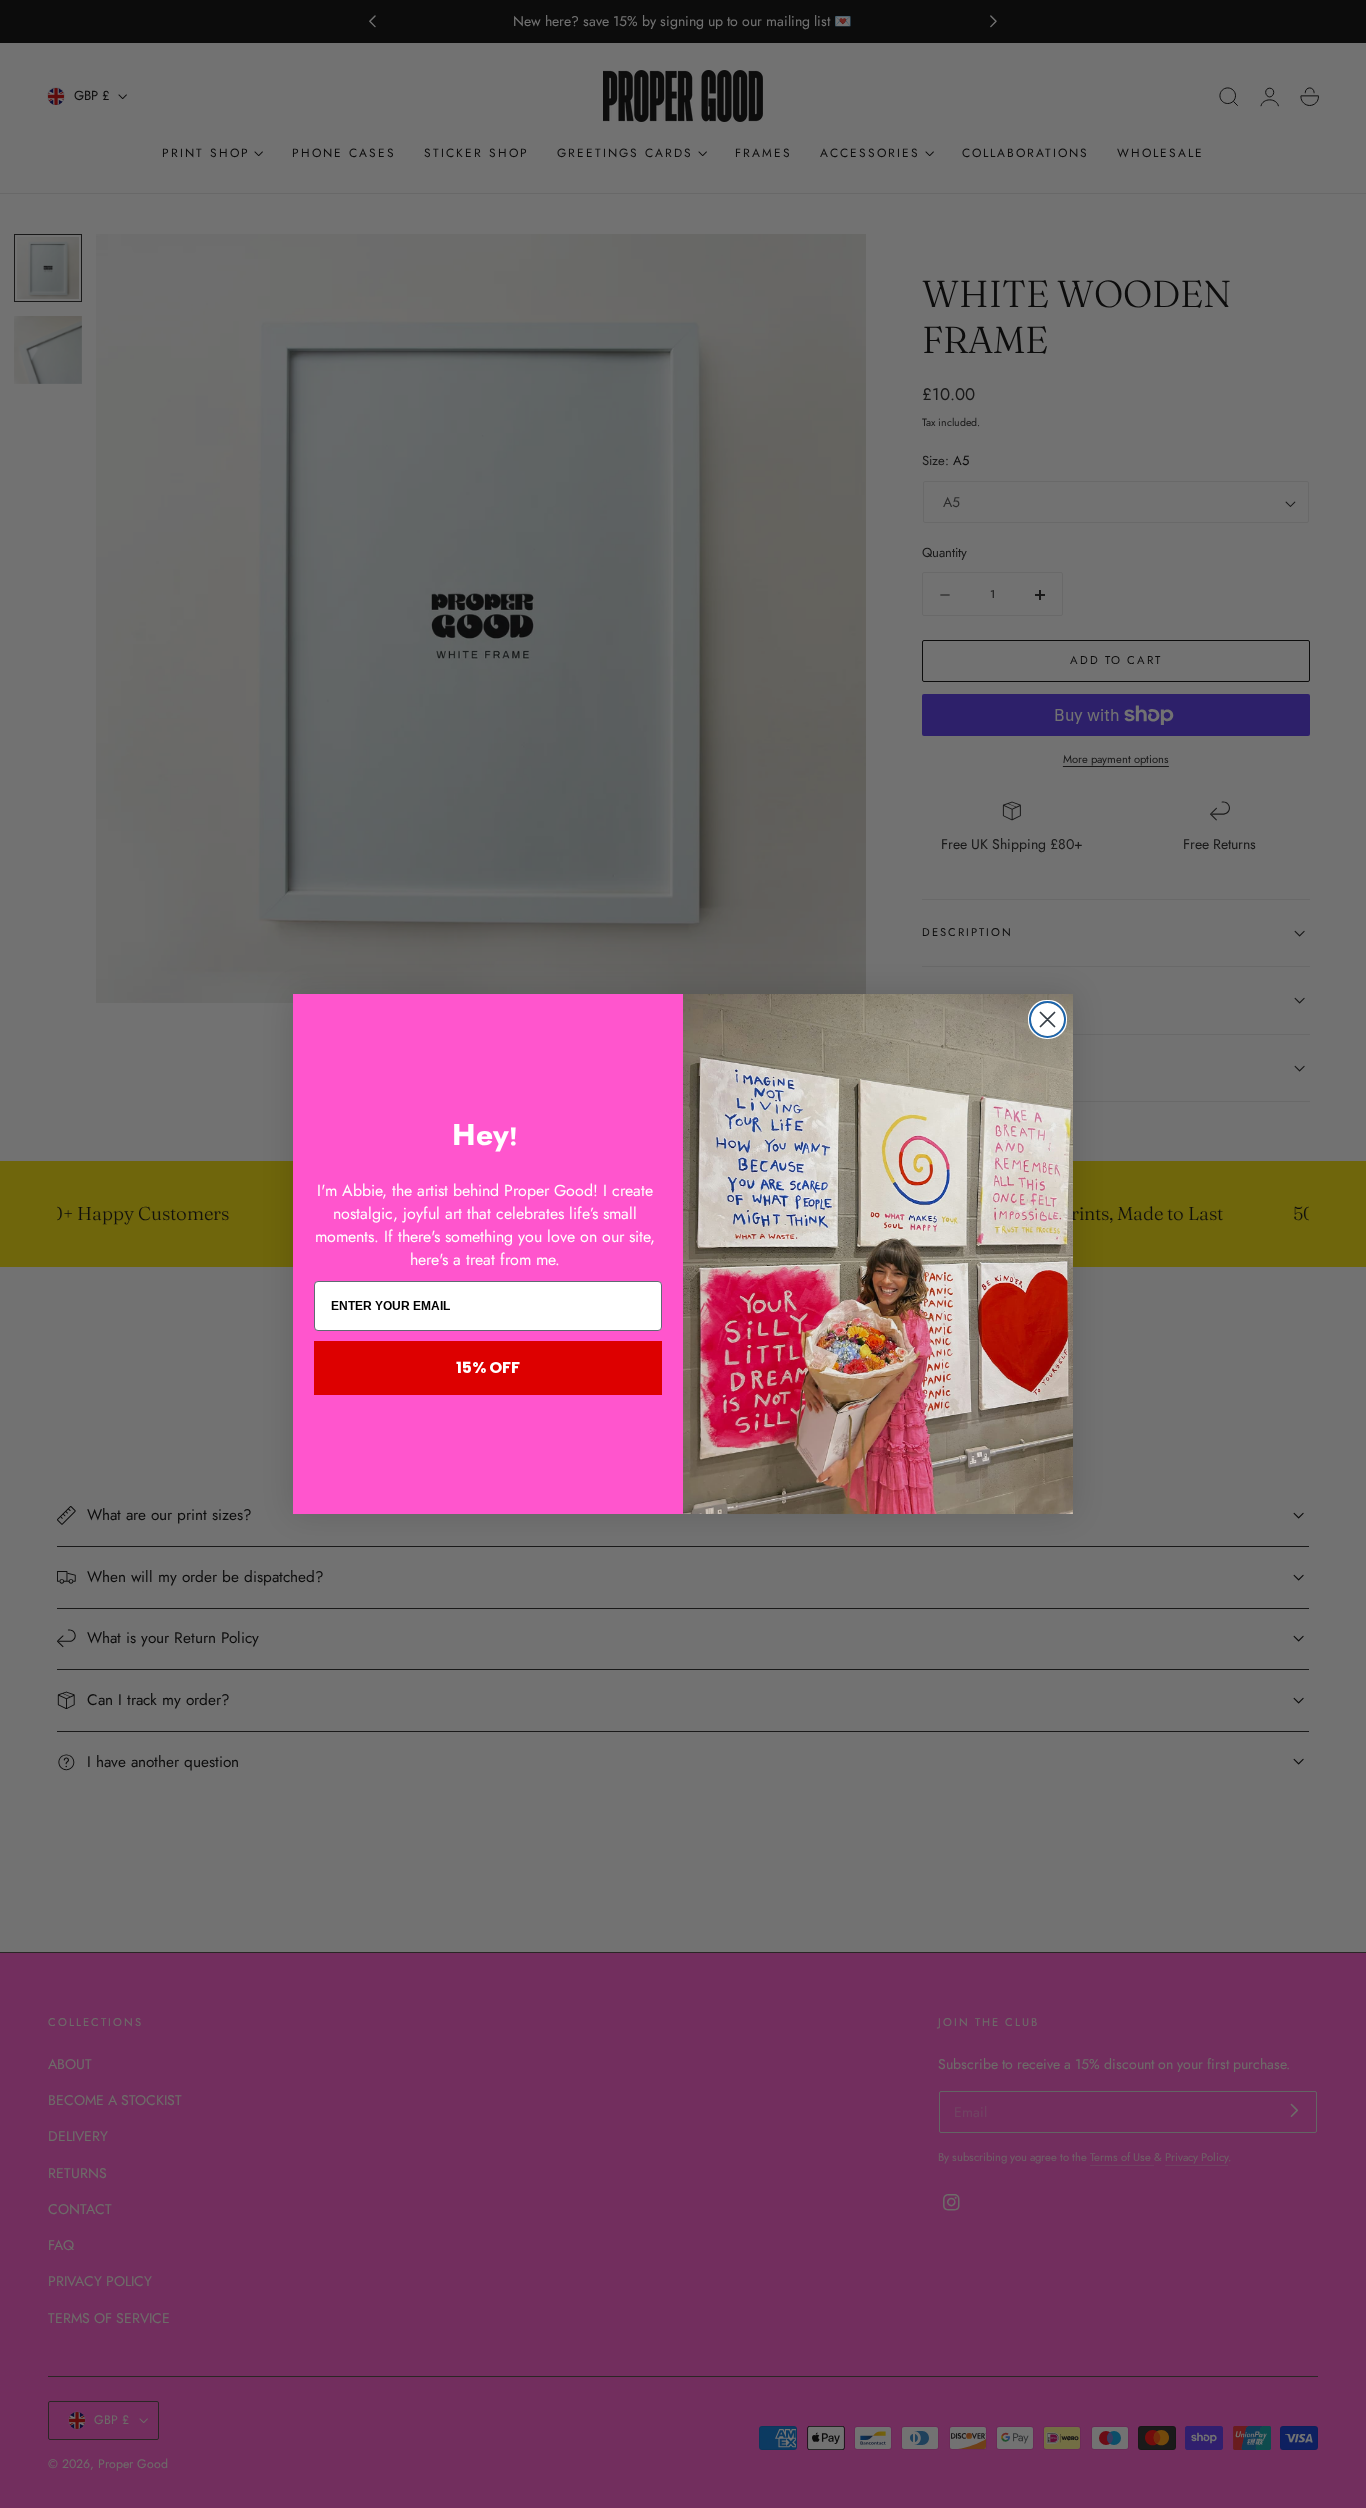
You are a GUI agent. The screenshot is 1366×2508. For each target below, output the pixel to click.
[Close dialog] (1047, 1019)
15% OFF (488, 1367)
